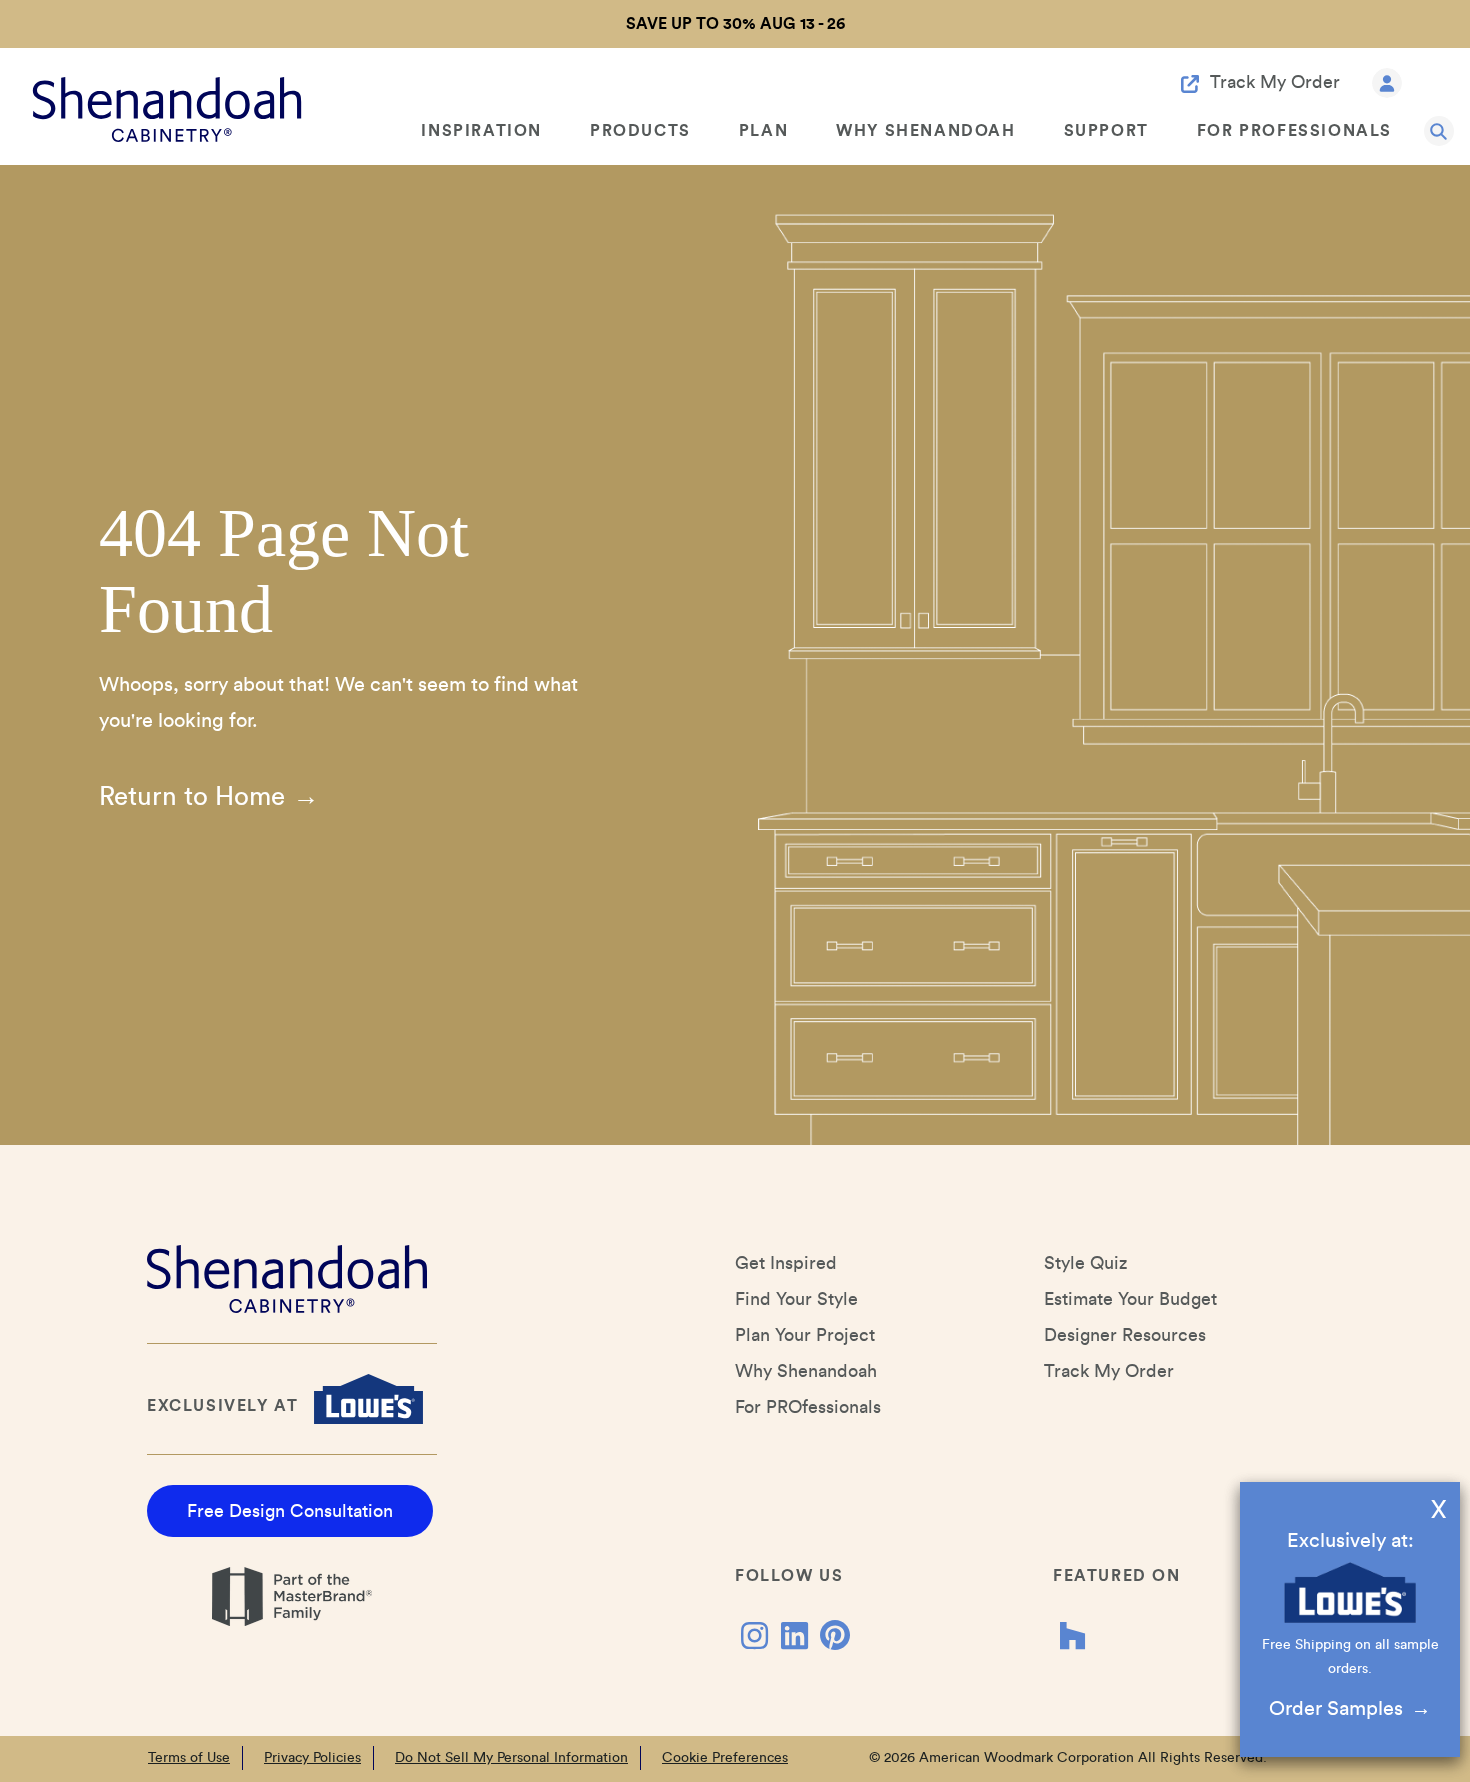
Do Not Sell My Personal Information (511, 1758)
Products (640, 131)
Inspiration (481, 131)
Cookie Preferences (725, 1758)
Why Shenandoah (925, 131)
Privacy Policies (312, 1758)
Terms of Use (189, 1758)
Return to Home (192, 797)
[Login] (1387, 81)
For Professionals (1294, 131)
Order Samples (1336, 1709)
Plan (763, 131)
